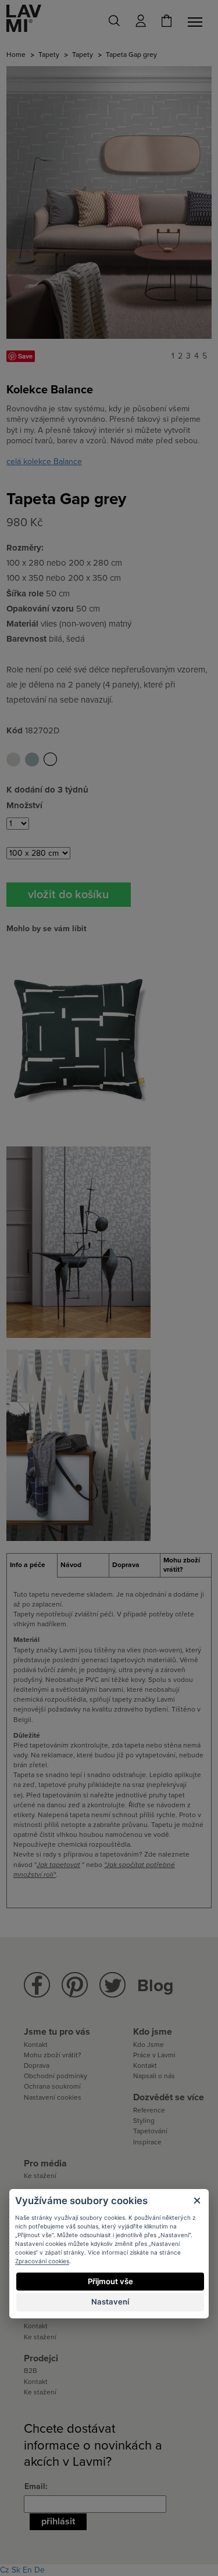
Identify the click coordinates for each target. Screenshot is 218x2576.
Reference (149, 2110)
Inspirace (147, 2142)
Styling (144, 2121)
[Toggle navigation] (197, 22)
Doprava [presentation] (126, 1565)
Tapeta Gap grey (13, 759)
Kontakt (36, 2045)
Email (35, 2486)
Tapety (49, 55)
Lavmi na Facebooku (37, 1985)
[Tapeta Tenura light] (78, 1444)
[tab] (32, 1565)
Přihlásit (58, 2521)
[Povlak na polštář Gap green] (78, 1038)
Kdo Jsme (149, 2045)
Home (16, 55)
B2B (31, 2371)
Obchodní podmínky (56, 2076)
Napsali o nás (154, 2076)
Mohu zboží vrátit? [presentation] (182, 1565)
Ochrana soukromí (52, 2086)
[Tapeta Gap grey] (109, 202)
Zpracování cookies (42, 2261)
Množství (24, 805)
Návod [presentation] (71, 1565)
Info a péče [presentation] (28, 1565)
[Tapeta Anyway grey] (78, 1241)
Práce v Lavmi (154, 2055)
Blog (156, 1986)
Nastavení (110, 2302)
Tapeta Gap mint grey (32, 759)
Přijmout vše (110, 2281)
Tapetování (150, 2131)
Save (25, 356)
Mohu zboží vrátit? (53, 2055)
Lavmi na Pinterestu (75, 1985)
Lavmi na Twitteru (112, 1985)
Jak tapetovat (58, 1865)
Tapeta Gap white (50, 759)
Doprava (37, 2065)
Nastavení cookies (53, 2097)
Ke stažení (40, 2176)
